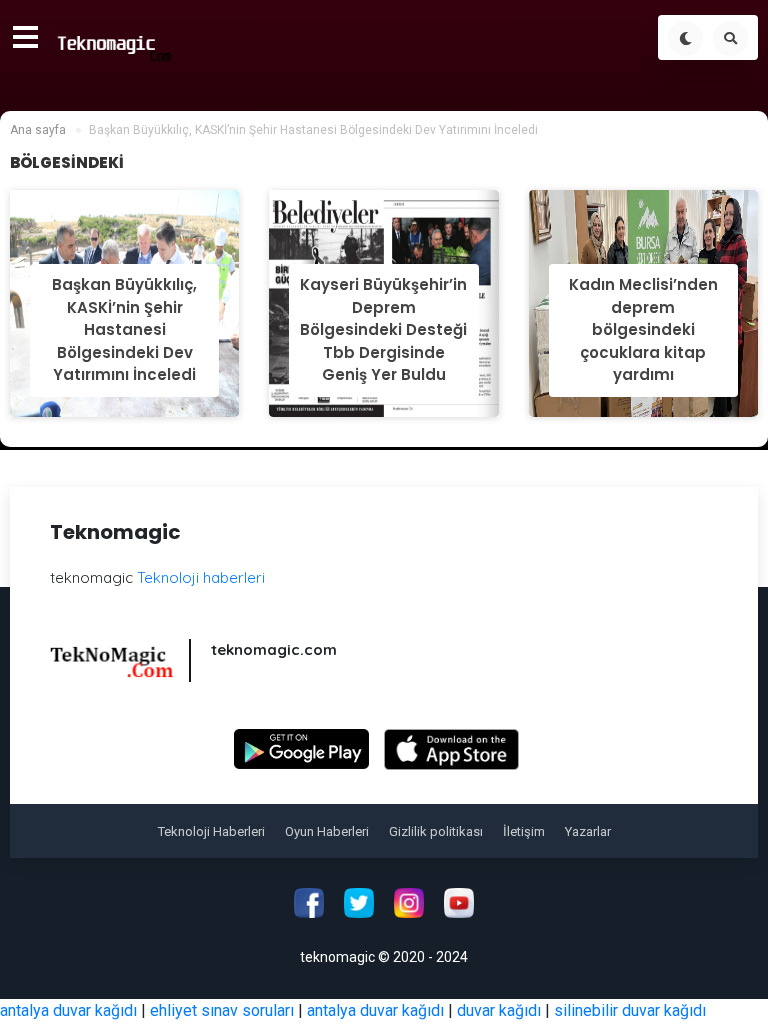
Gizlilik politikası (436, 831)
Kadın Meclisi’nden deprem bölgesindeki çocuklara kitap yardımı (643, 329)
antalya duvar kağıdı (68, 1010)
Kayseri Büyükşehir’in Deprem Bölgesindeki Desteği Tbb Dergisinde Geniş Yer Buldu (383, 329)
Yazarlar (588, 831)
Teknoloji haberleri (201, 577)
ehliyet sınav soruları (222, 1010)
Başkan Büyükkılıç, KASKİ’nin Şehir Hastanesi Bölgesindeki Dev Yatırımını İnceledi (124, 329)
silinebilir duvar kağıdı (630, 1010)
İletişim (524, 831)
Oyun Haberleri (327, 831)
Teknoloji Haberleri (211, 831)
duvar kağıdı (499, 1010)
